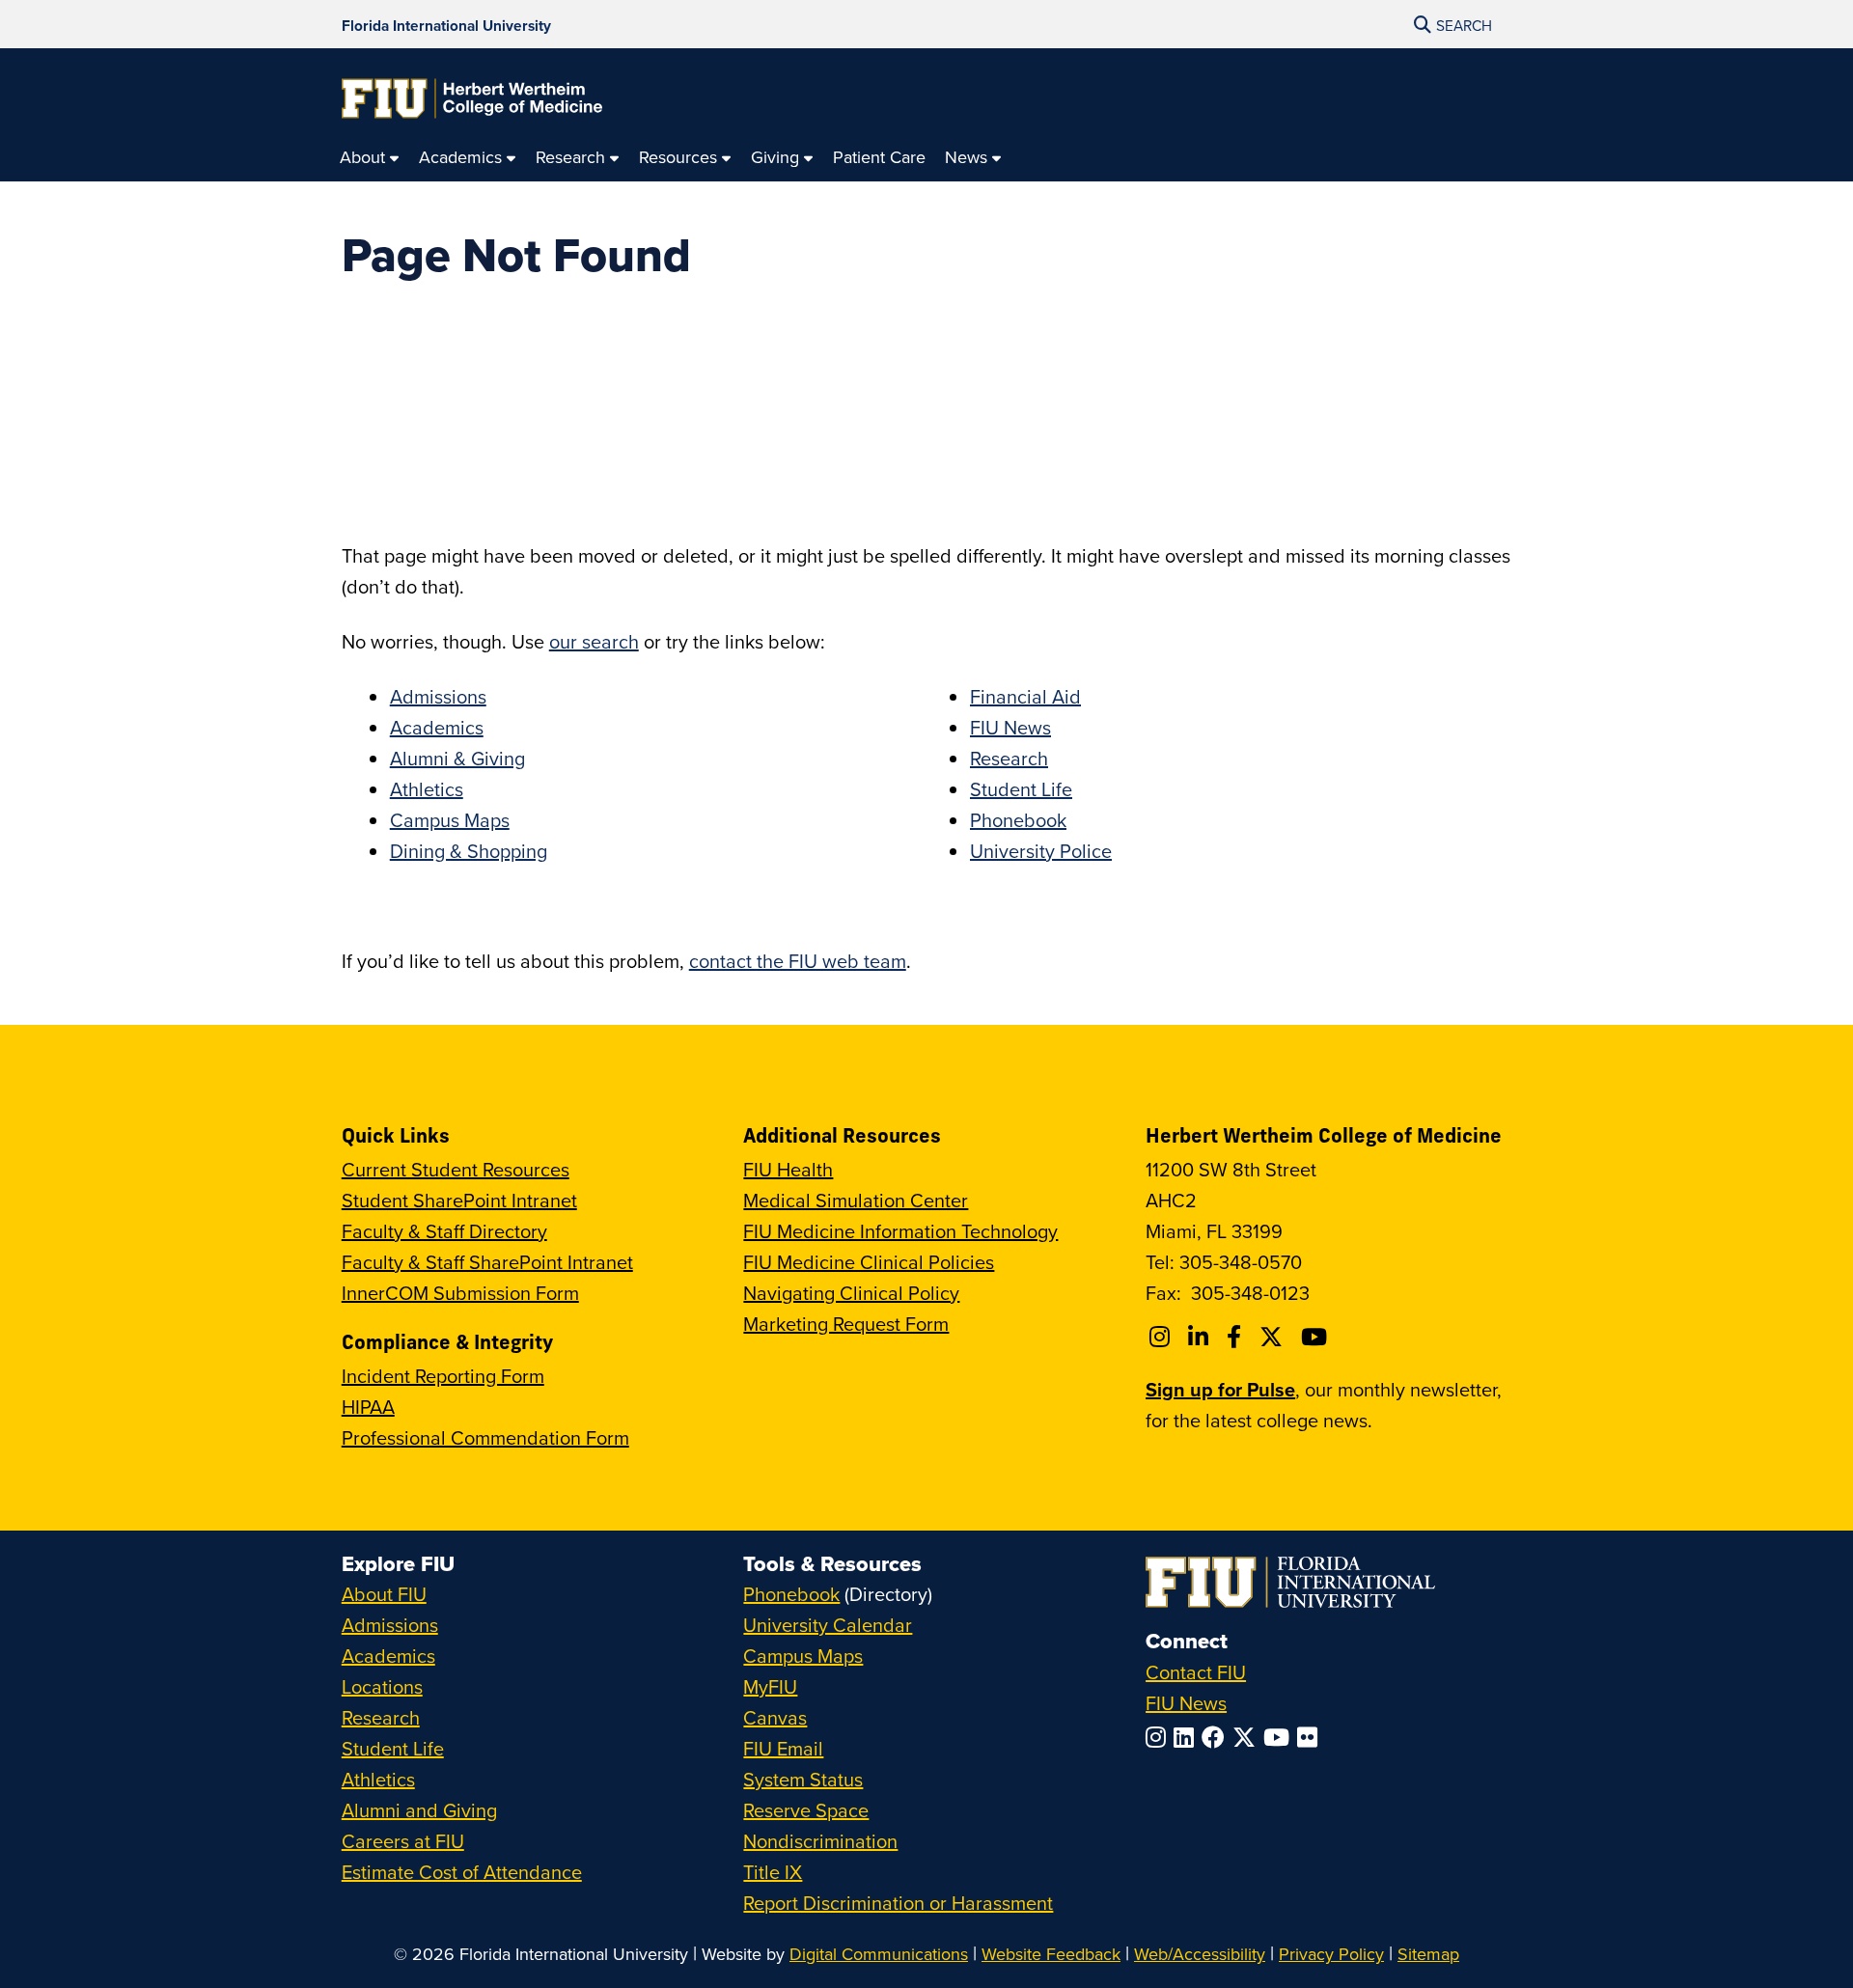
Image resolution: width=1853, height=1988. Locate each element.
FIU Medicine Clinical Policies (869, 1262)
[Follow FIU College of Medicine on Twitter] (1274, 1337)
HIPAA (368, 1407)
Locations (382, 1686)
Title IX (773, 1872)
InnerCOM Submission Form (460, 1293)
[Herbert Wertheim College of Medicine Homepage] (472, 98)
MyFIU (770, 1686)
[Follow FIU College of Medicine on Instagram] (1162, 1337)
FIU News (1010, 727)
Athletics (427, 789)
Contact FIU (1196, 1672)
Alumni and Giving (419, 1810)
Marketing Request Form (846, 1324)
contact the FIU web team (798, 961)
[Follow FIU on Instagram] (1160, 1737)
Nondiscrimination (820, 1841)
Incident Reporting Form (443, 1376)
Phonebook (1018, 820)
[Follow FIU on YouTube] (1280, 1737)
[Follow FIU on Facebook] (1217, 1737)
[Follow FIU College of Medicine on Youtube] (1317, 1337)
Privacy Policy (1331, 1954)
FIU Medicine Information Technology (900, 1231)
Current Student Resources (456, 1169)
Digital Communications (879, 1954)
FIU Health (788, 1169)
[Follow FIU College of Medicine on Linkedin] (1201, 1337)
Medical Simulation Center (856, 1200)
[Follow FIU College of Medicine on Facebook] (1237, 1337)
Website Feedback (1051, 1954)
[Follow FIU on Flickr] (1311, 1737)
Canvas (775, 1717)
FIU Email (783, 1748)
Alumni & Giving (457, 758)
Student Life (1021, 789)
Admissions (438, 696)
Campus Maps (450, 820)
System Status (803, 1779)
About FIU (384, 1594)
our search (594, 641)
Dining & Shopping (469, 851)
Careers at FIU (403, 1841)
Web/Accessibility (1200, 1954)
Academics (437, 727)
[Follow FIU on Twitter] (1248, 1737)
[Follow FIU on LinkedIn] (1188, 1737)
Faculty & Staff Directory (444, 1231)
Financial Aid (1025, 696)
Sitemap (1428, 1954)
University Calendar (828, 1625)
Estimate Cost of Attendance (462, 1872)
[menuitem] (370, 158)
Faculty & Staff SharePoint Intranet (487, 1262)
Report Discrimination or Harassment (898, 1903)
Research (1009, 758)
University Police (1041, 851)
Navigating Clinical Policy (851, 1293)
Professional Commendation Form (485, 1437)
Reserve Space (806, 1810)
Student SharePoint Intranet (459, 1200)
